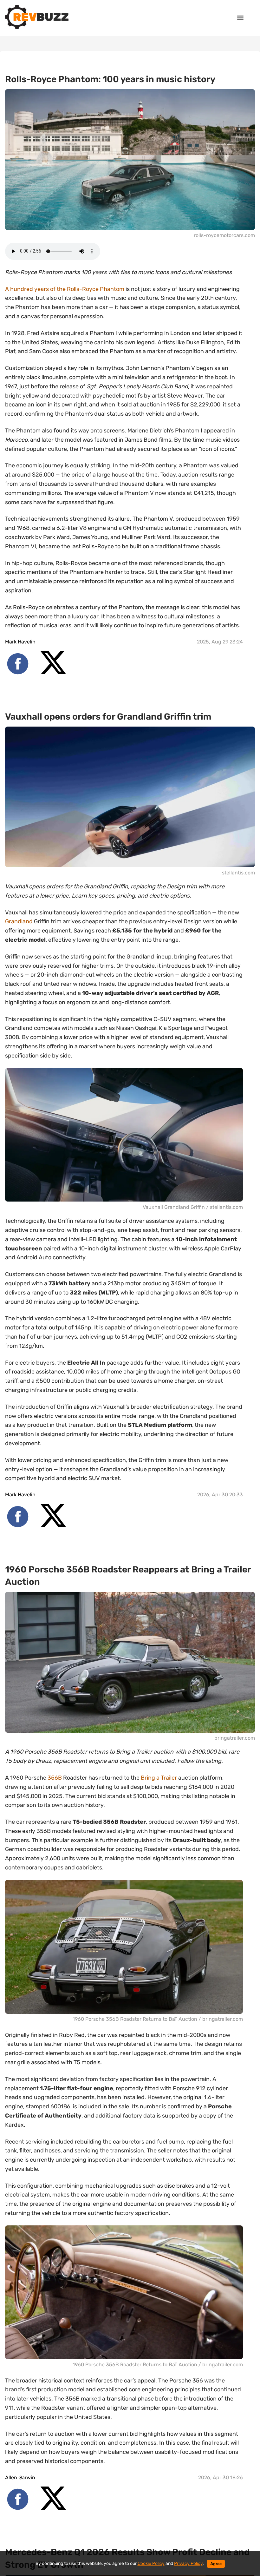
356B (55, 1778)
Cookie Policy (151, 2563)
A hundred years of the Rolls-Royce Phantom (65, 289)
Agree (216, 2564)
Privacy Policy (188, 2563)
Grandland (19, 921)
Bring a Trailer (159, 1778)
